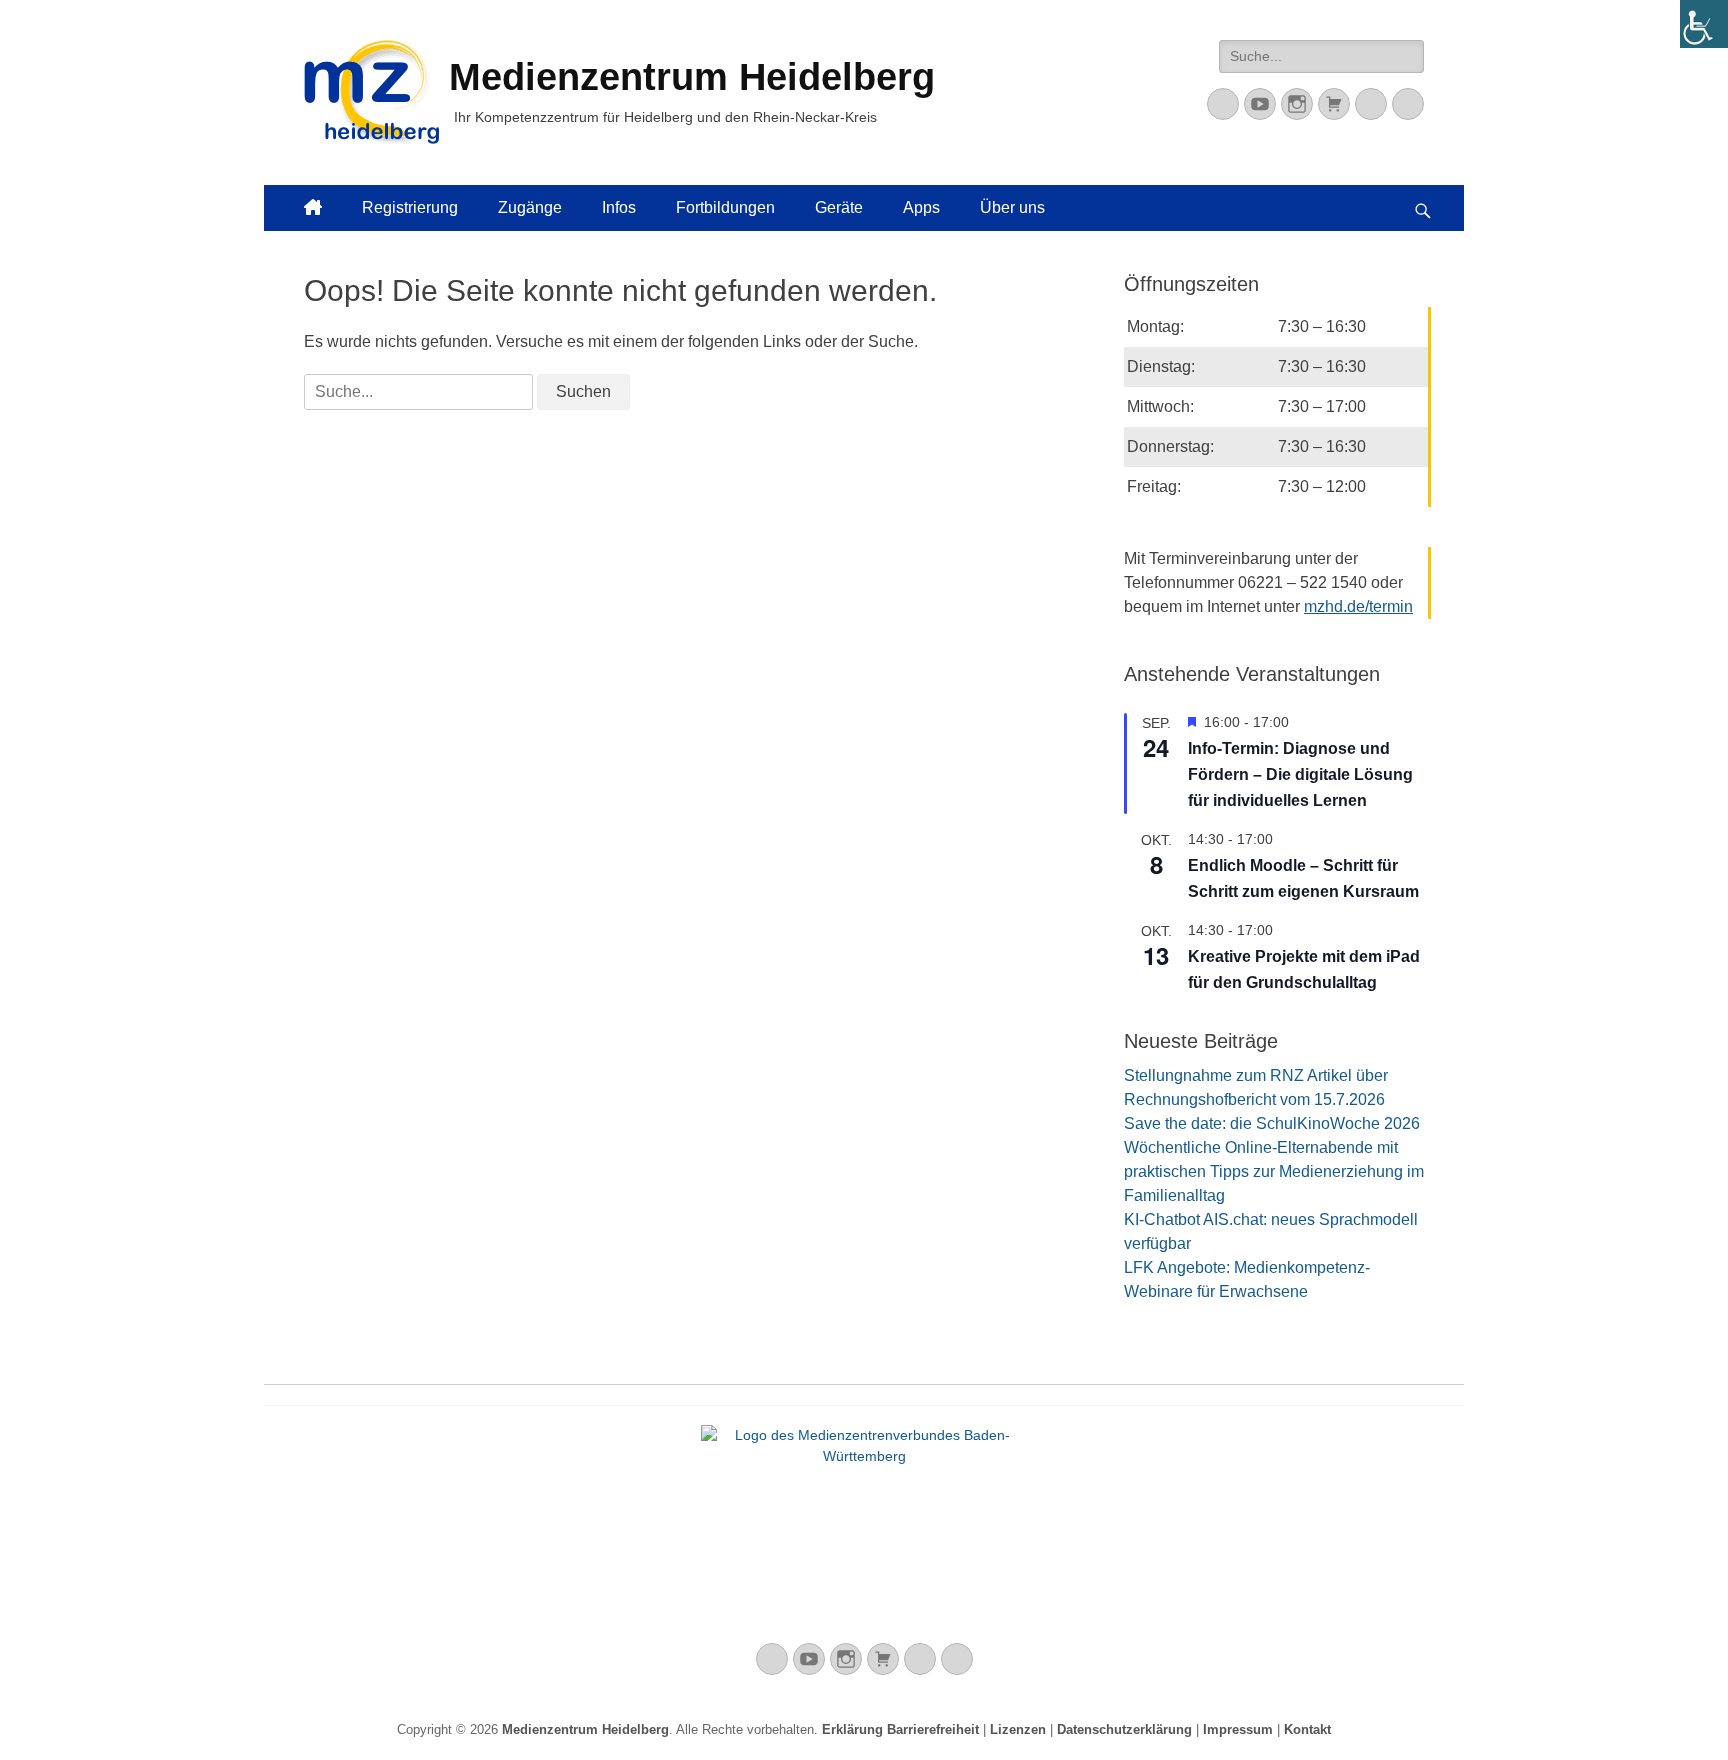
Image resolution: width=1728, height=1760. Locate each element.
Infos (619, 207)
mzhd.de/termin (1358, 606)
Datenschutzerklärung (1124, 1729)
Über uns (1012, 207)
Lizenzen (1018, 1729)
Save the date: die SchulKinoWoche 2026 (1272, 1123)
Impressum (1238, 1729)
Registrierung (410, 207)
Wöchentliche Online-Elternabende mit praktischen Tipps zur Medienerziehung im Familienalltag (1274, 1171)
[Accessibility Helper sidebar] (1704, 24)
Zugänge (530, 207)
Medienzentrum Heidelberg (585, 1729)
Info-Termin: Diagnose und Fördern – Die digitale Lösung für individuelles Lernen (1300, 774)
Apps (921, 207)
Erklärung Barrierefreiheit (900, 1729)
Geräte (839, 207)
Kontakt (1307, 1729)
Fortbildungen (725, 207)
